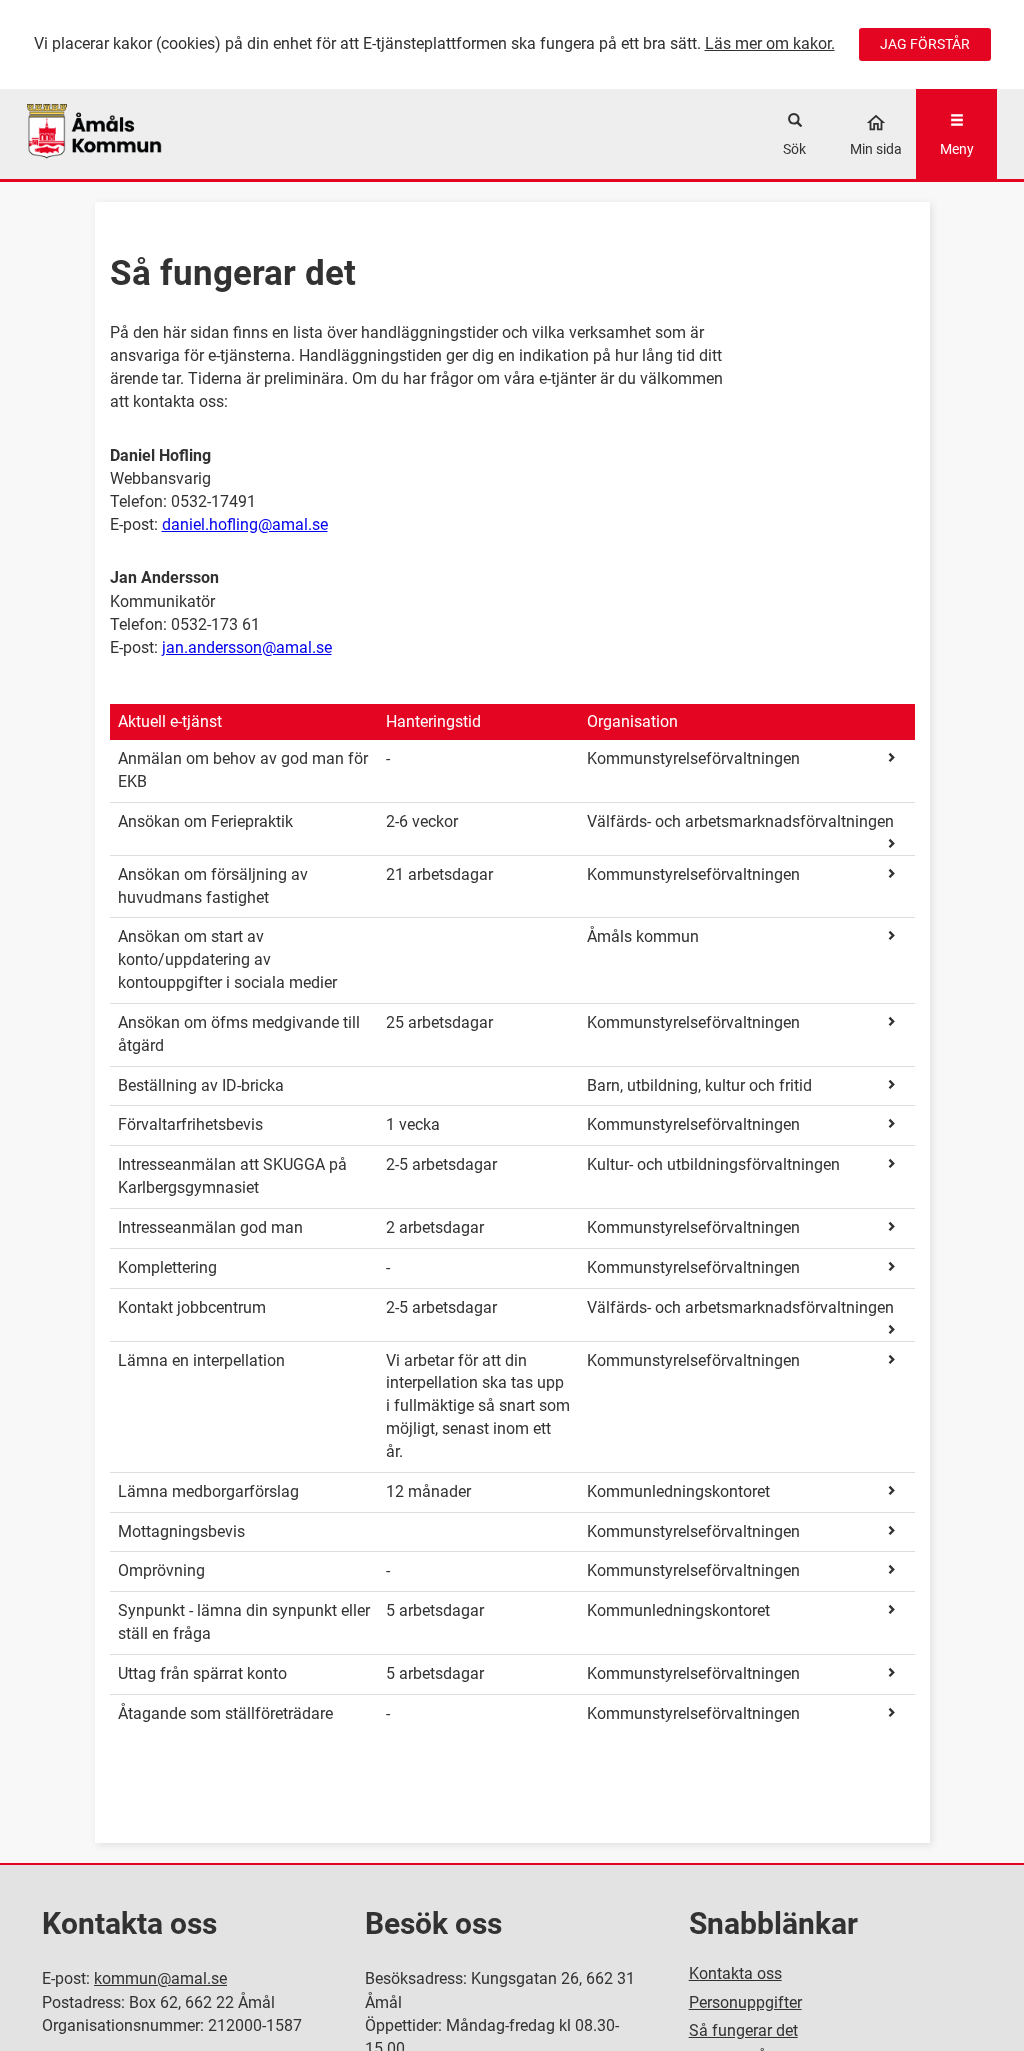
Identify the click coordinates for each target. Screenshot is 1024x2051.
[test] (148, 134)
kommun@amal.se (160, 1978)
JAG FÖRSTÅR (925, 44)
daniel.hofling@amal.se (245, 524)
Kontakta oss (735, 1973)
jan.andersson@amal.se (247, 647)
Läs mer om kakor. (770, 43)
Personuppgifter (745, 2002)
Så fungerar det (743, 2030)
